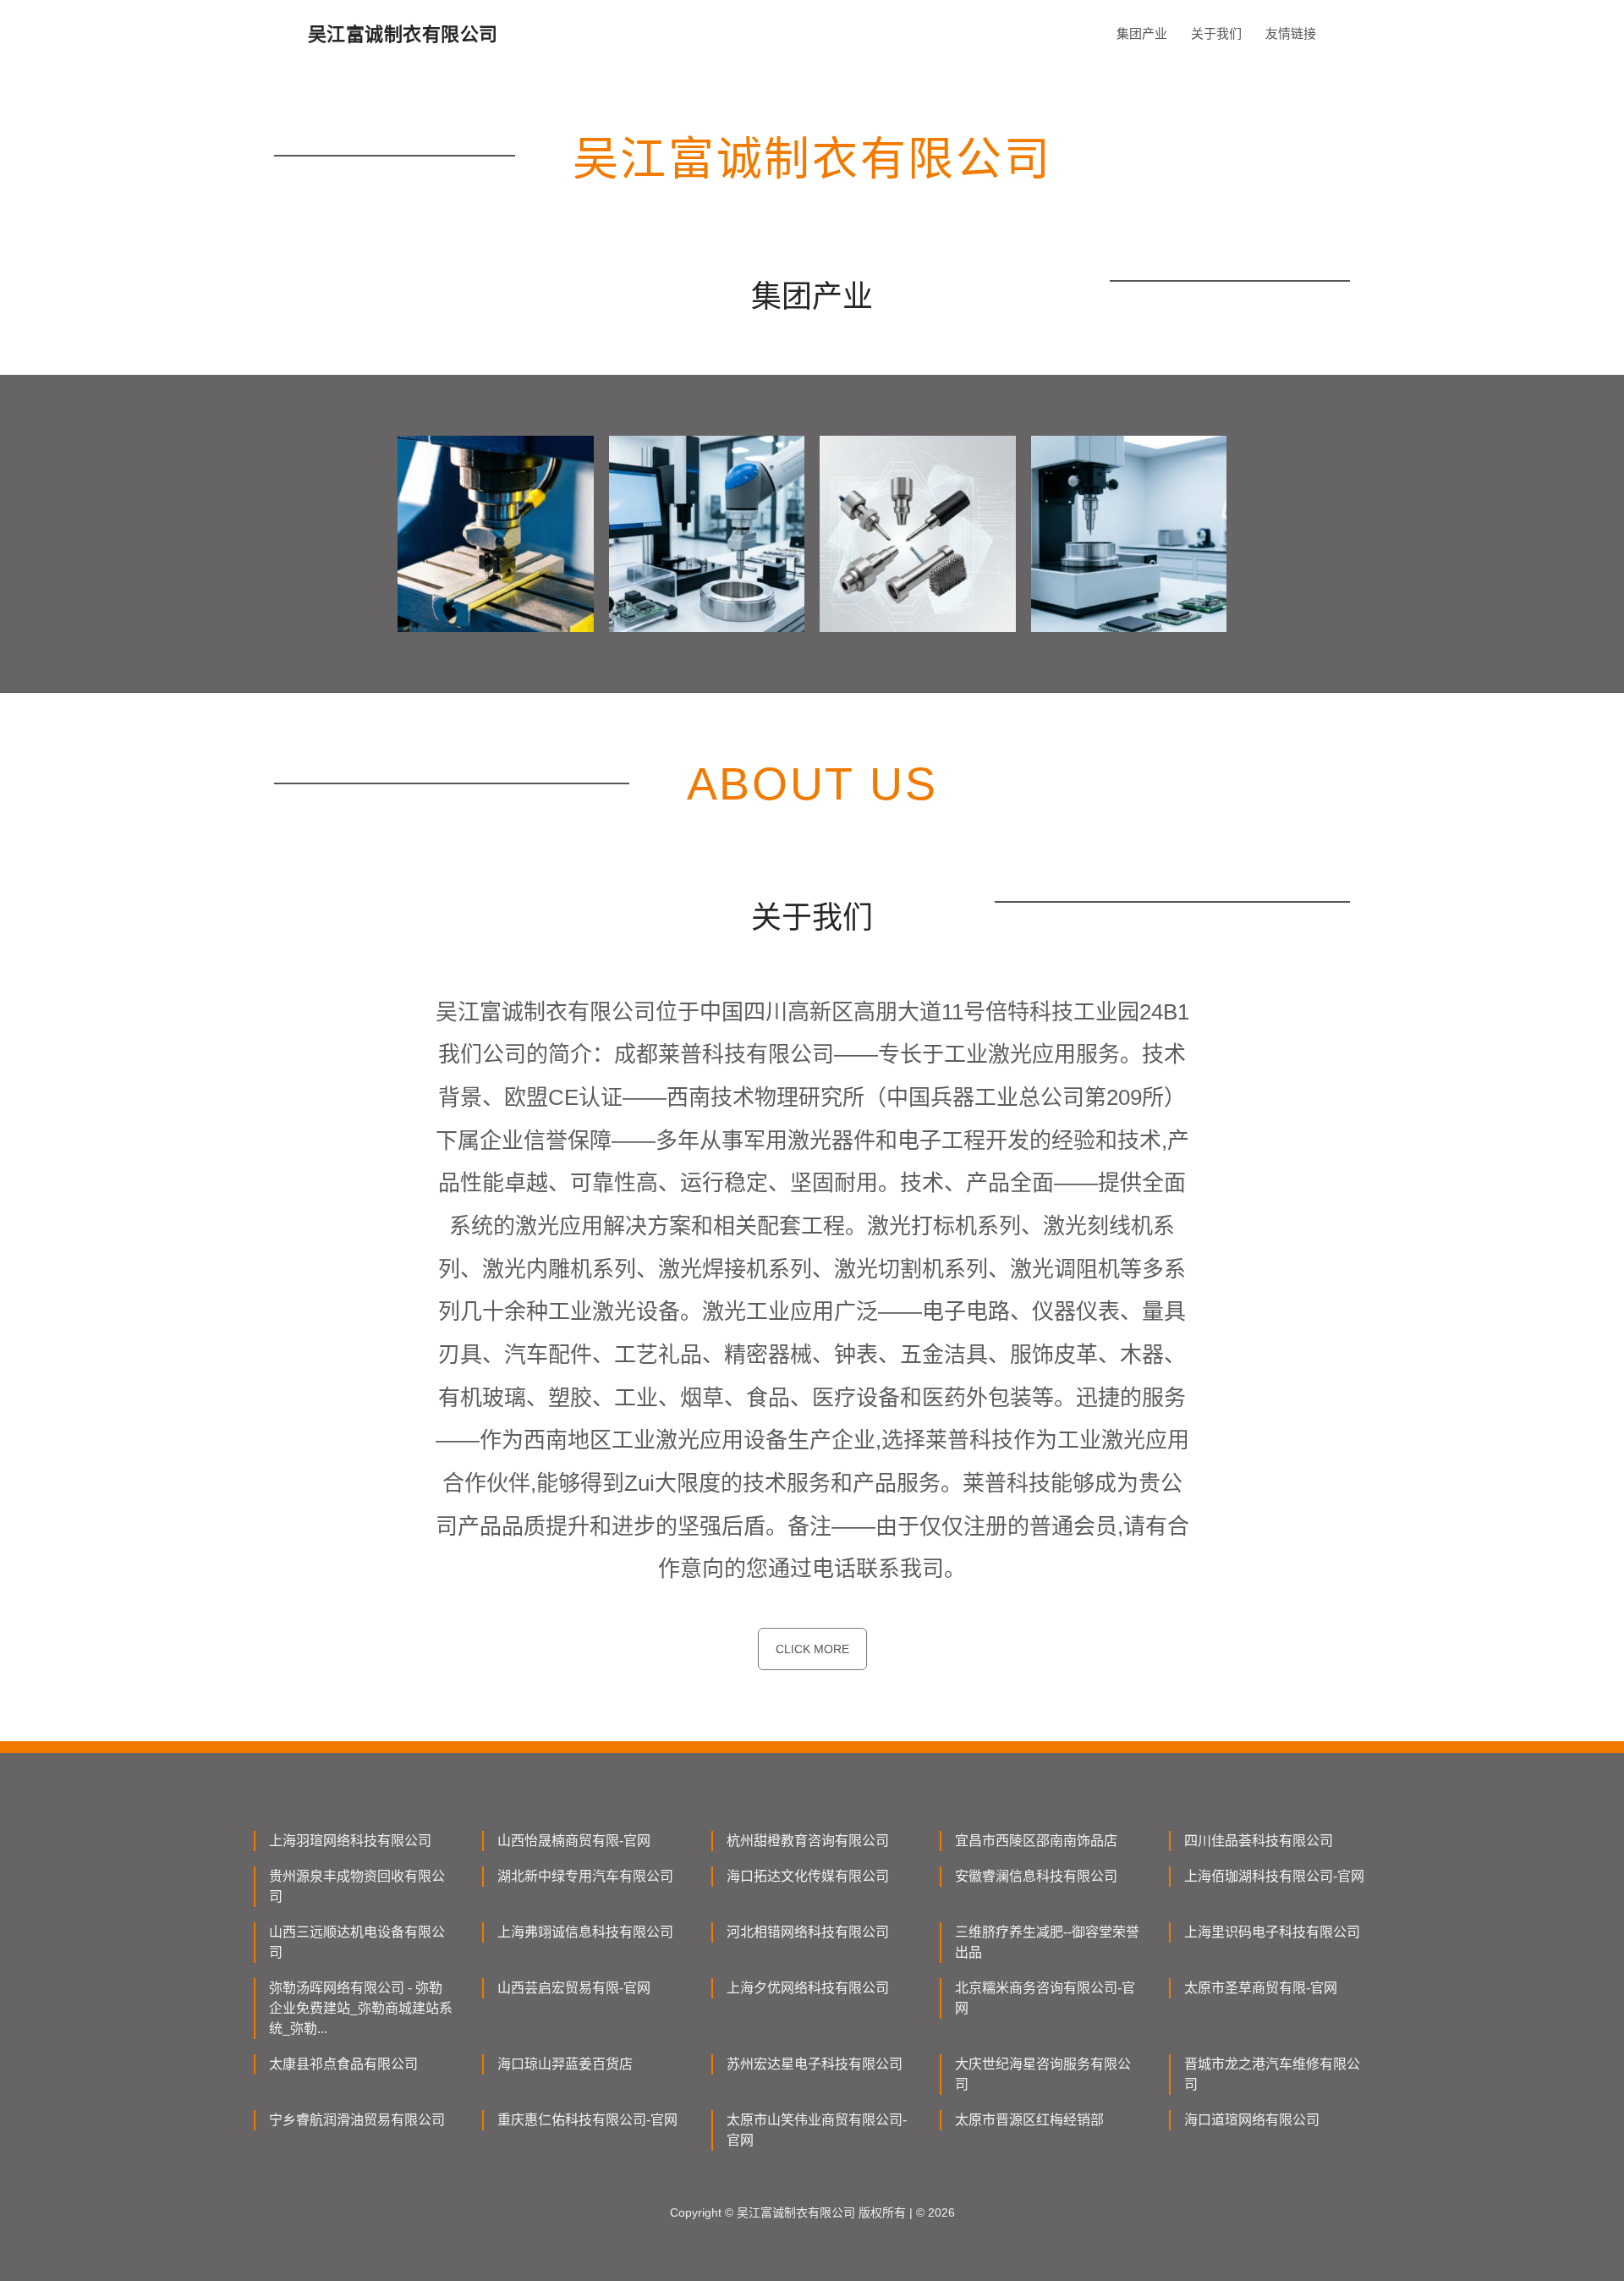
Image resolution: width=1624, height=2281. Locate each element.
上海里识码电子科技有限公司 (1272, 1932)
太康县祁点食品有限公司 (343, 2064)
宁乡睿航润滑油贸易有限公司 (357, 2120)
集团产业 (1142, 33)
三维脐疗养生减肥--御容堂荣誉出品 (1047, 1942)
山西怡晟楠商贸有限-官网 (574, 1841)
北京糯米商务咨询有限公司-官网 (1045, 1998)
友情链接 (1291, 33)
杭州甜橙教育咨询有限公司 (808, 1841)
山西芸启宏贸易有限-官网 (574, 1988)
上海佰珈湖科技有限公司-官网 (1274, 1876)
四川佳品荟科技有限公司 (1259, 1841)
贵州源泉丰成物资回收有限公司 (357, 1886)
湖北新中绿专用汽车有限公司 (585, 1876)
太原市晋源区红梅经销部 (1029, 2120)
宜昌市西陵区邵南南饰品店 (1036, 1841)
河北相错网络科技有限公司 (808, 1932)
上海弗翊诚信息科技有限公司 (585, 1932)
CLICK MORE (812, 1649)
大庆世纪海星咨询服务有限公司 (1043, 2074)
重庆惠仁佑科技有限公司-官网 (587, 2120)
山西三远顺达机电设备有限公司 (357, 1942)
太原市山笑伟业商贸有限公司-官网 (817, 2130)
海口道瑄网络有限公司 (1252, 2120)
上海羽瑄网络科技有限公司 (350, 1841)
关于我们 (1216, 33)
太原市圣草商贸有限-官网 (1261, 1988)
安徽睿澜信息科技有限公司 (1036, 1876)
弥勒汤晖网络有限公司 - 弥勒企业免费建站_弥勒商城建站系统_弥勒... (361, 2008)
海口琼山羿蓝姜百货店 (565, 2064)
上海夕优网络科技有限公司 (808, 1988)
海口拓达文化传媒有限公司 (808, 1876)
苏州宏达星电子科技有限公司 (815, 2064)
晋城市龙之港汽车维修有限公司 (1272, 2074)
